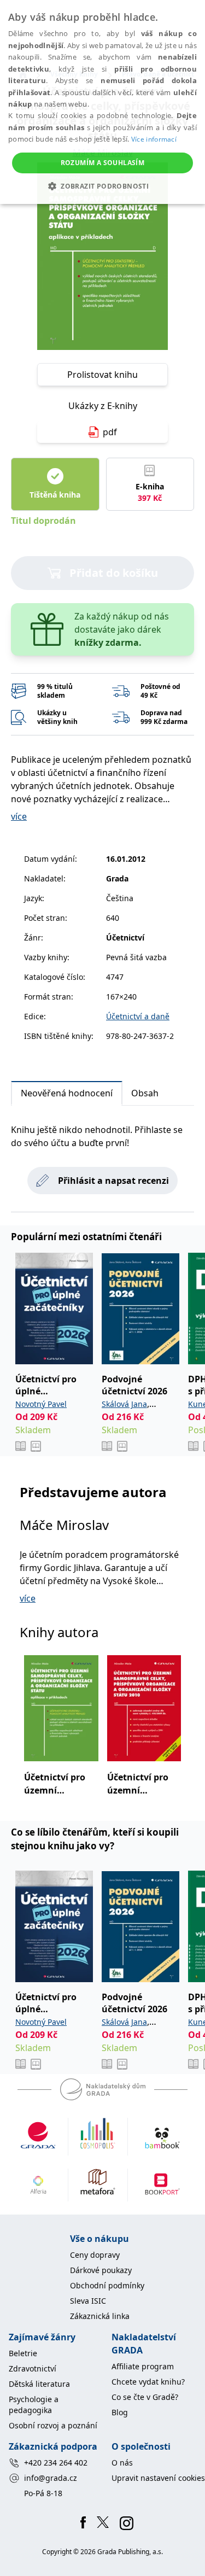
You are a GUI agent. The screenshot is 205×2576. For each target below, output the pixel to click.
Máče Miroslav (64, 1525)
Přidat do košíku (114, 573)
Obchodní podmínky (107, 2285)
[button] (102, 186)
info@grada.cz (51, 2478)
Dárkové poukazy (101, 2270)
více (19, 816)
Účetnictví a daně (138, 1016)
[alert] (102, 102)
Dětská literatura (39, 2384)
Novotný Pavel (41, 1404)
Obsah (145, 1093)
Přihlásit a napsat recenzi (113, 1181)
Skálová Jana (124, 1404)
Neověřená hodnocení (67, 1093)
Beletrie (23, 2353)
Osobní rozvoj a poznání (53, 2425)
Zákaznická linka (100, 2316)
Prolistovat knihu (102, 375)
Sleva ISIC (88, 2301)
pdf (110, 432)
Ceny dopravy (95, 2255)
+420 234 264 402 (56, 2463)
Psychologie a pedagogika (34, 2405)
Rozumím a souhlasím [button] (103, 163)
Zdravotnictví (33, 2368)
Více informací (154, 139)
